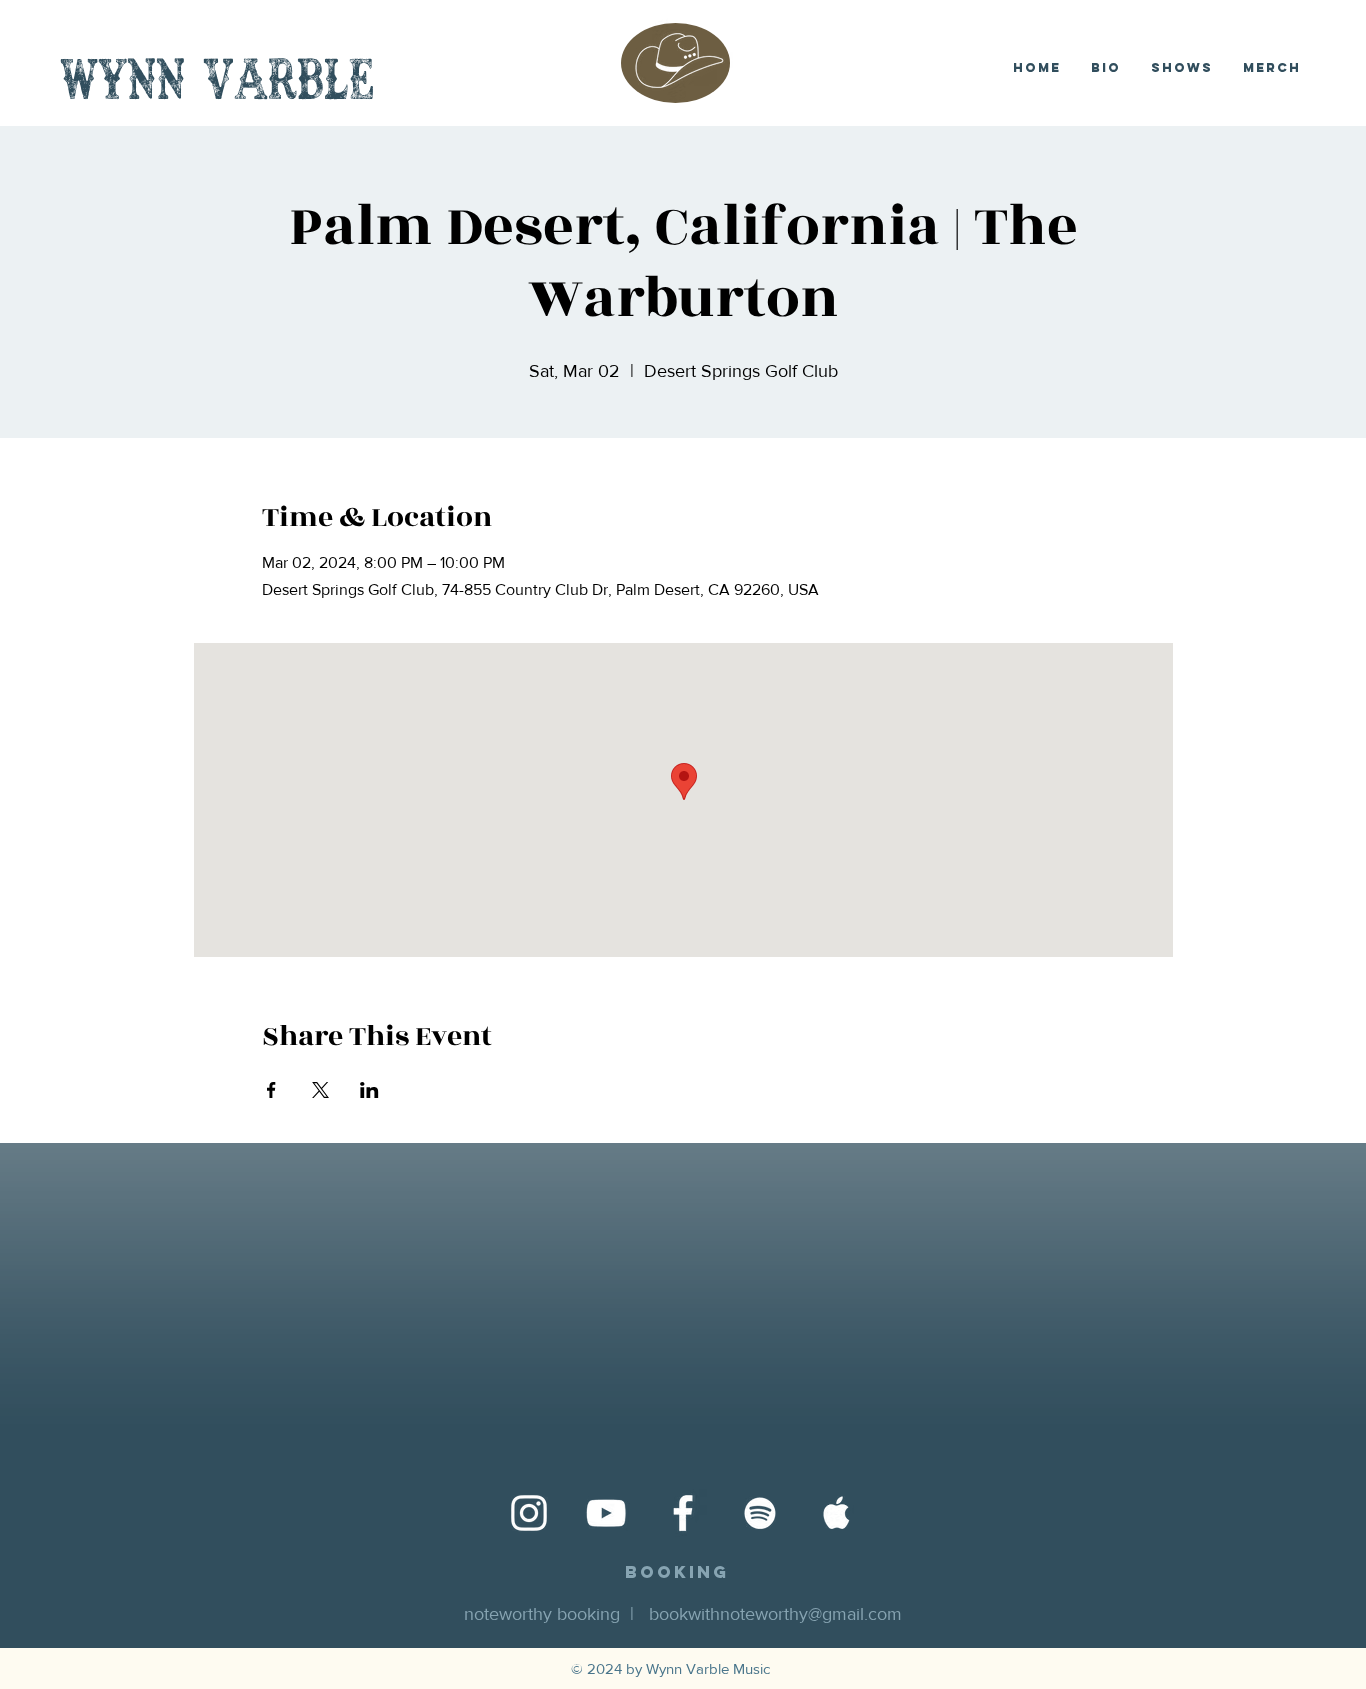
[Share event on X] (320, 1090)
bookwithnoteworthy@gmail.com (775, 1614)
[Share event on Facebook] (271, 1090)
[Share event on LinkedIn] (369, 1090)
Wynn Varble (217, 84)
